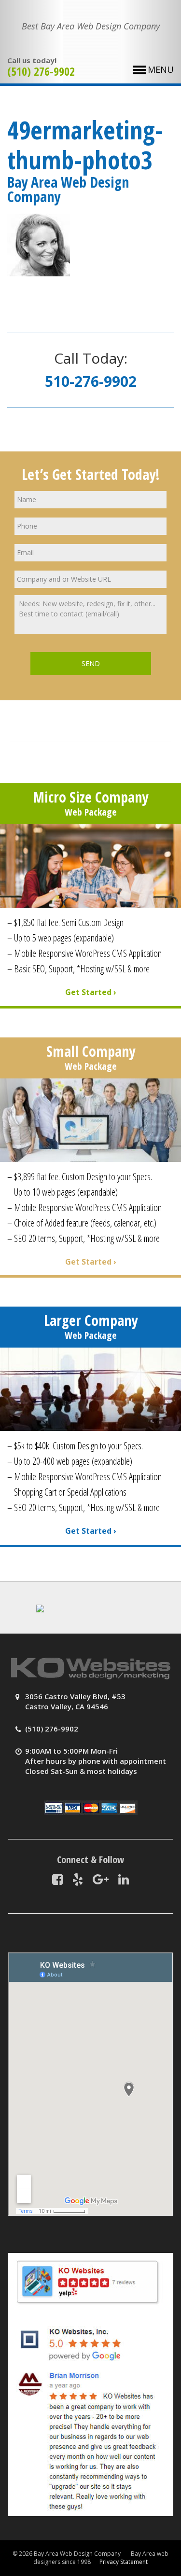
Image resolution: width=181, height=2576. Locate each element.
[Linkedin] (124, 1879)
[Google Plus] (101, 1879)
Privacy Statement (124, 2562)
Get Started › (91, 992)
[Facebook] (57, 1879)
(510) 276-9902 (41, 71)
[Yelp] (78, 1879)
